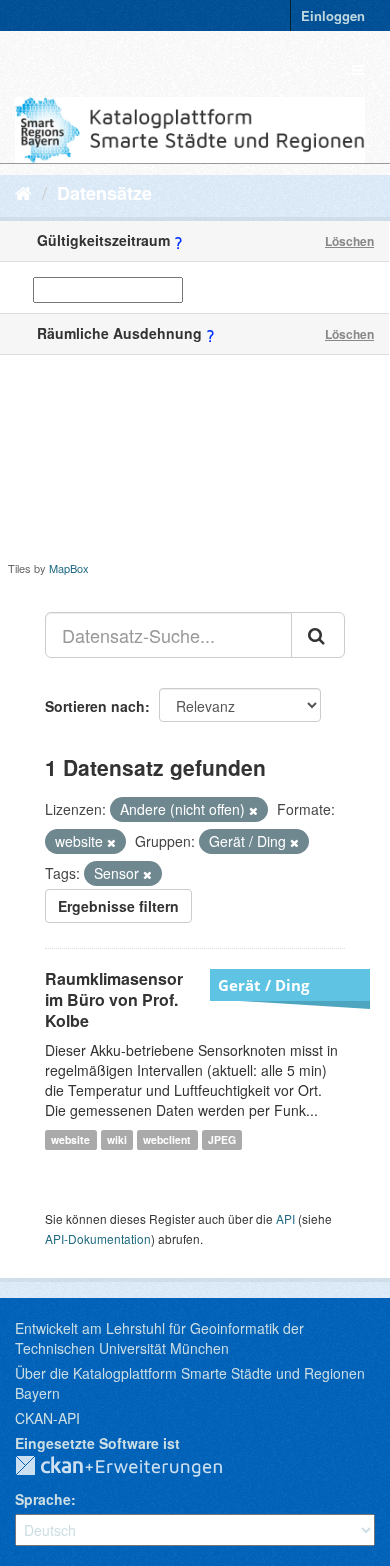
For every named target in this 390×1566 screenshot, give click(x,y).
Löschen (349, 241)
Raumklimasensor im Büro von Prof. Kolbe (114, 999)
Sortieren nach (95, 706)
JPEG (222, 1139)
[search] (318, 635)
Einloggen (333, 15)
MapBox (69, 568)
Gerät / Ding (263, 985)
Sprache (43, 1499)
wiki (117, 1139)
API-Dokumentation (98, 1238)
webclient (167, 1139)
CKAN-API (47, 1418)
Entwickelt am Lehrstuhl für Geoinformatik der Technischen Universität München (159, 1338)
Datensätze (104, 193)
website (70, 1139)
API (285, 1218)
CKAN (135, 1467)
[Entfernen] (253, 810)
